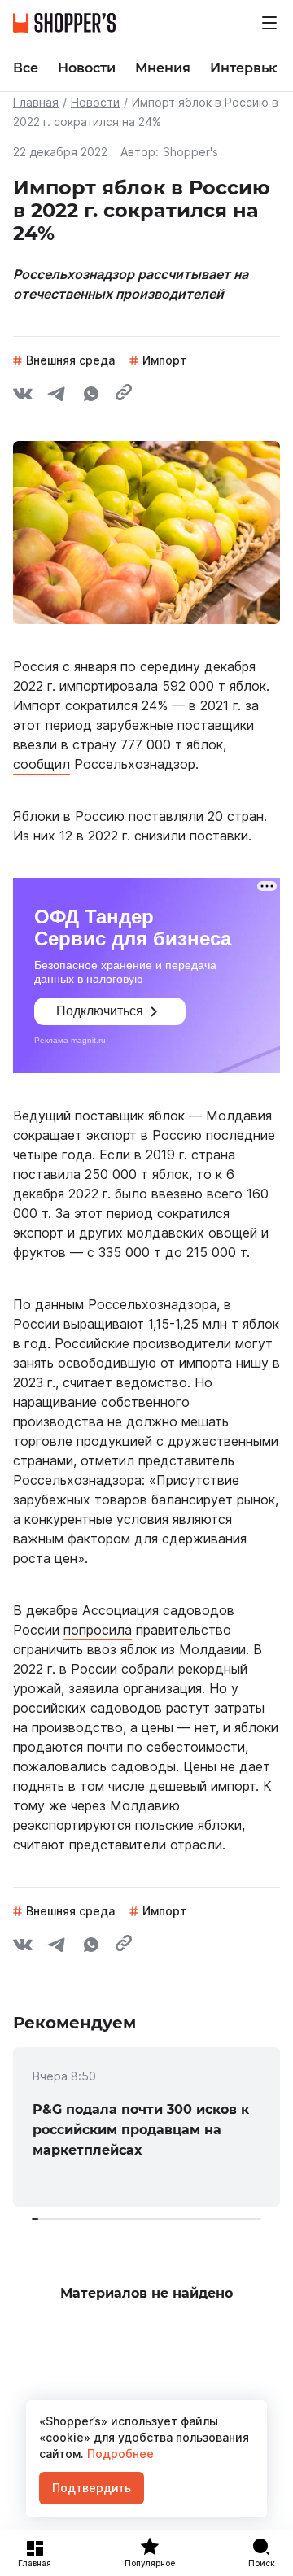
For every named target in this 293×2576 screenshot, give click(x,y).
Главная (36, 102)
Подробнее (119, 2454)
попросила (98, 1630)
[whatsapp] (91, 396)
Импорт (164, 360)
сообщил (42, 764)
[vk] (23, 396)
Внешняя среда (70, 360)
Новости (95, 102)
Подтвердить (92, 2488)
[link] (146, 2127)
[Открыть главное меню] (269, 23)
